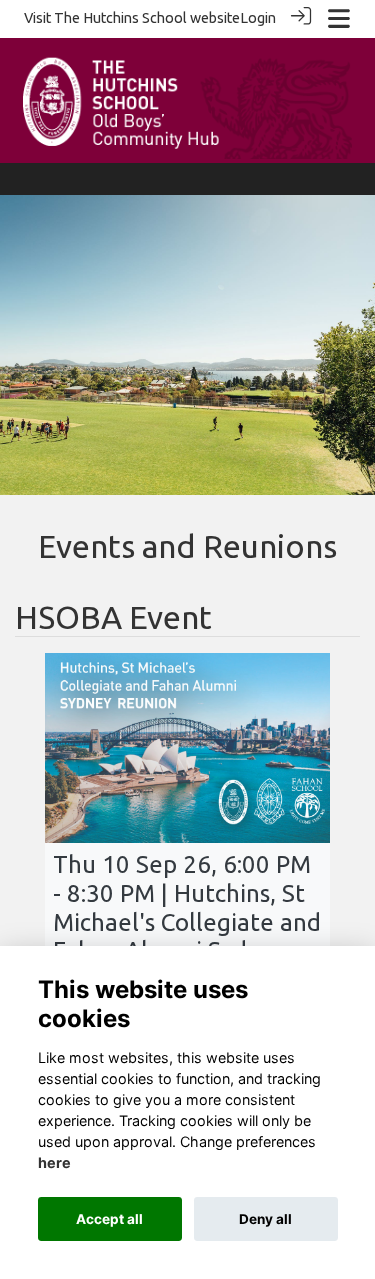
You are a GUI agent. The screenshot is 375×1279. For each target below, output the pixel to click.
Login (258, 18)
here (54, 1162)
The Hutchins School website (147, 18)
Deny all (265, 1219)
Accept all (109, 1219)
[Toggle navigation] (339, 18)
